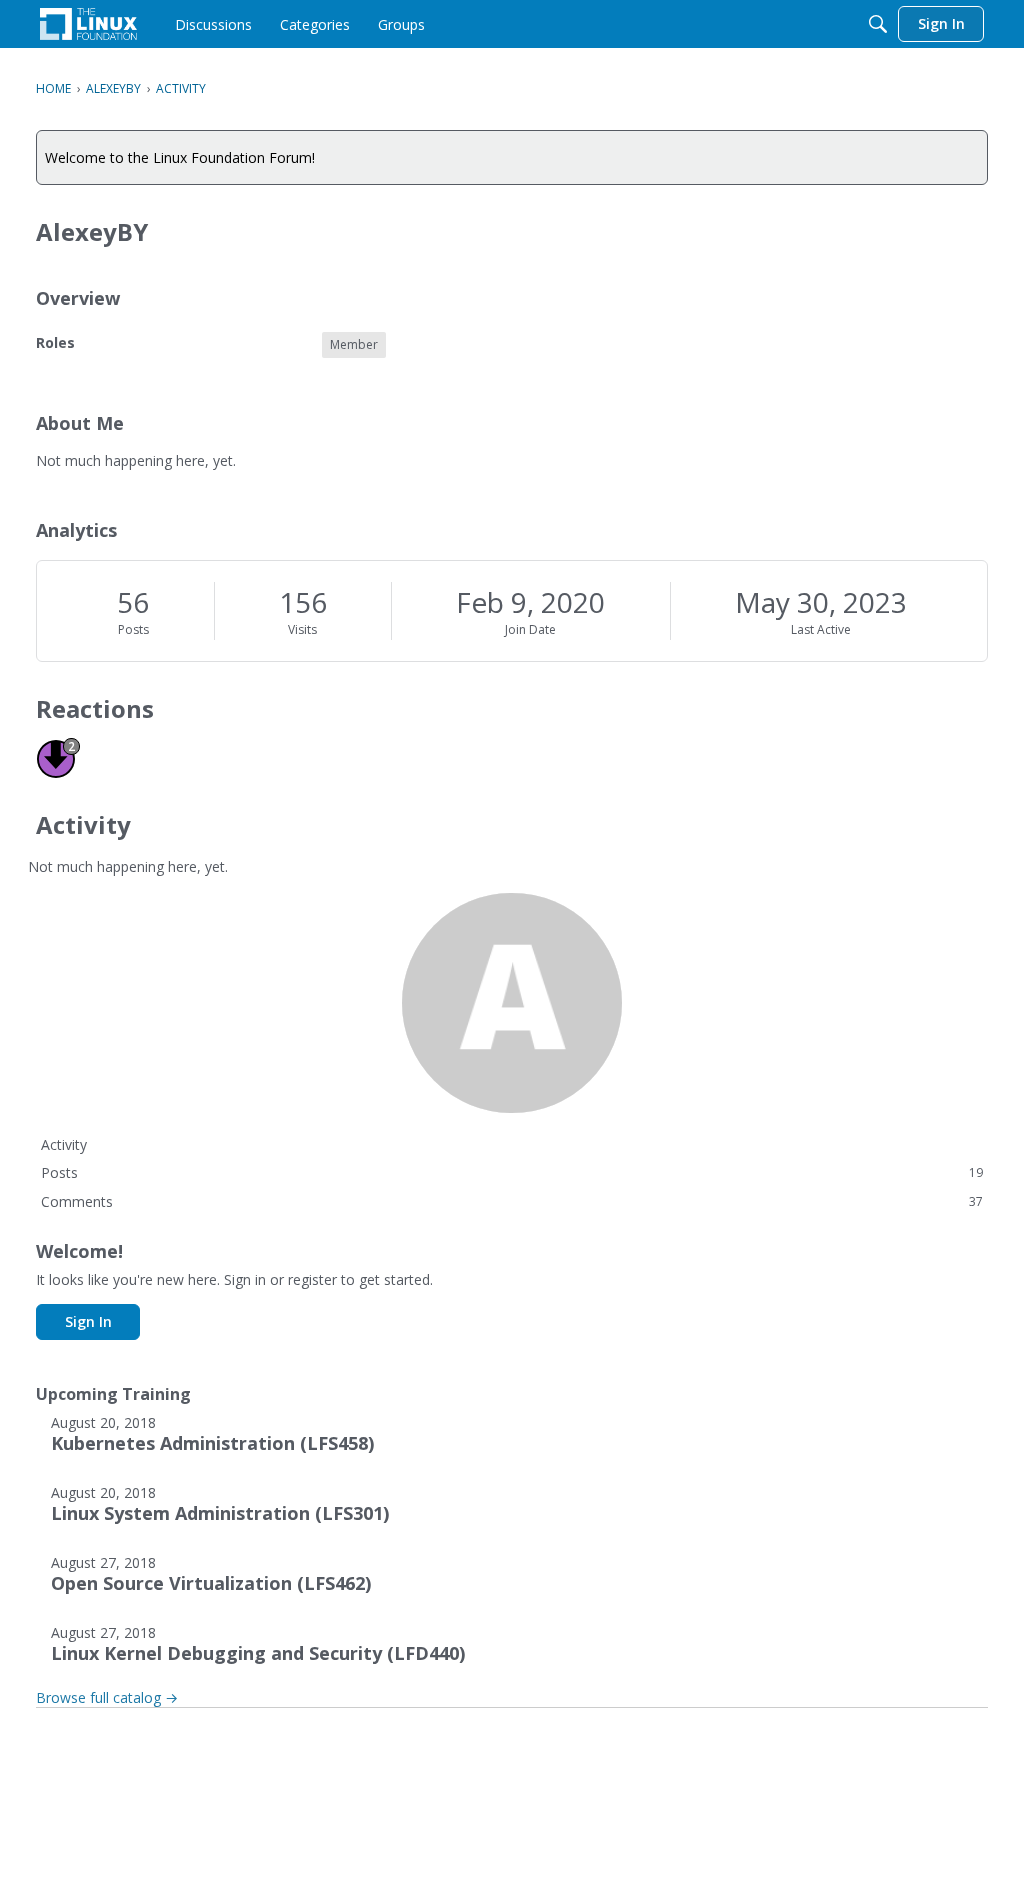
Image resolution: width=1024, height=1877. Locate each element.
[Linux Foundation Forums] (88, 24)
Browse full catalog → (107, 1697)
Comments (512, 1201)
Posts (133, 629)
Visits (302, 629)
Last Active (821, 629)
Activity (64, 1144)
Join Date (530, 629)
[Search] (878, 24)
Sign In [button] (88, 1321)
